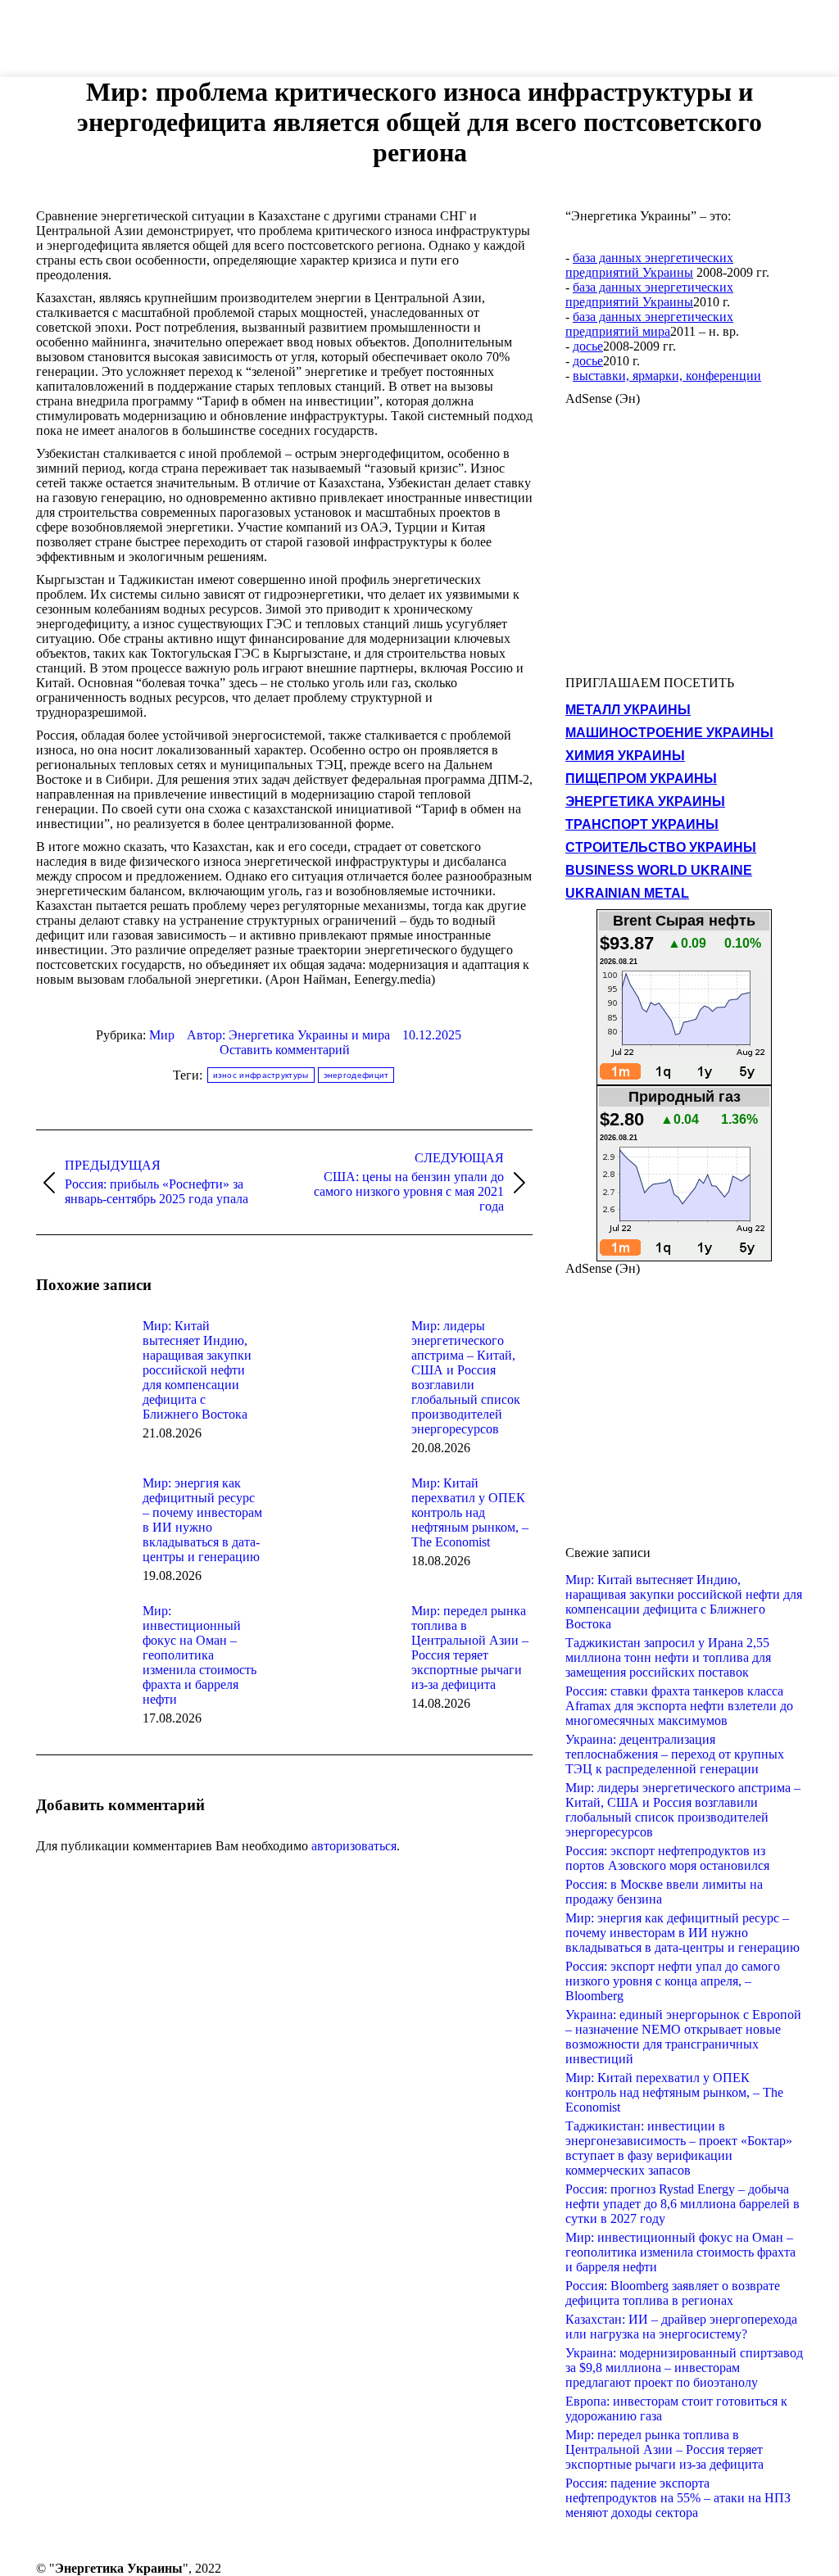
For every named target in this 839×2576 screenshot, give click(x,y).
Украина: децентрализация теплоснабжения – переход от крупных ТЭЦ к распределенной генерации (675, 1754)
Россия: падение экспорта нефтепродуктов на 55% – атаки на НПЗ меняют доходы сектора (678, 2498)
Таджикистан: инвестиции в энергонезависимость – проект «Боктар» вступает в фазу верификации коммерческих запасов (679, 2148)
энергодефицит (356, 1075)
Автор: (288, 1035)
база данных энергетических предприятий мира (649, 324)
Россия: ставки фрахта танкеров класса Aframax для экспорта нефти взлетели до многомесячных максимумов (679, 1706)
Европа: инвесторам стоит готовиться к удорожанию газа (676, 2408)
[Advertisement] (298, 37)
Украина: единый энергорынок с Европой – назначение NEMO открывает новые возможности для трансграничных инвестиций (683, 2037)
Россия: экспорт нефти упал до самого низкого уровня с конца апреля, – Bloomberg (673, 1981)
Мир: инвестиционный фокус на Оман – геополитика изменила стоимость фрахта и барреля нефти (200, 1655)
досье (588, 346)
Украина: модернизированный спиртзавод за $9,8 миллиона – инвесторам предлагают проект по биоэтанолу (684, 2368)
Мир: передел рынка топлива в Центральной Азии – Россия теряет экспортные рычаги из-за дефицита (470, 1648)
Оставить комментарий (285, 1050)
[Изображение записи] (81, 1356)
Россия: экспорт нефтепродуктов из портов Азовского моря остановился (667, 1858)
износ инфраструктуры (261, 1075)
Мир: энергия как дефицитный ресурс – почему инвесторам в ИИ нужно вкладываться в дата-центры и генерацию (202, 1520)
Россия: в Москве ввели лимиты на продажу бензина (664, 1892)
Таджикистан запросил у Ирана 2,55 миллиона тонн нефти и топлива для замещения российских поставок (668, 1657)
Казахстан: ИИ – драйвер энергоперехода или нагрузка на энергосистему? (681, 2327)
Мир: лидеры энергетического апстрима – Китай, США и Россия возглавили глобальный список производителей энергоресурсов (466, 1377)
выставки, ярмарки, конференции (667, 376)
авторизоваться (354, 1846)
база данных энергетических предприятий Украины (649, 265)
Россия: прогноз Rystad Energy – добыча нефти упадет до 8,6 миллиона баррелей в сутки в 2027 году (683, 2204)
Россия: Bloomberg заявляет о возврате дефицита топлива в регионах (673, 2293)
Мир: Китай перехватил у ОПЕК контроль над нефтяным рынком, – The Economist (470, 1512)
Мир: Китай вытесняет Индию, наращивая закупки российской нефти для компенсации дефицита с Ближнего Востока (197, 1370)
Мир (162, 1035)
